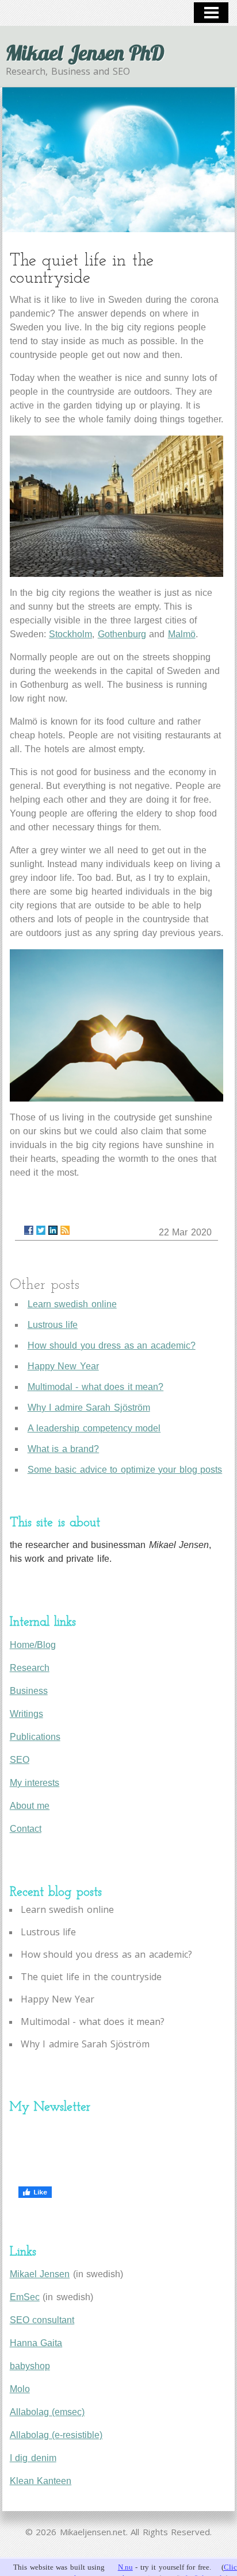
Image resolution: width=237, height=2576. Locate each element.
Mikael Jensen (40, 2274)
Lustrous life (53, 1325)
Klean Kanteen (41, 2481)
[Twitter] (41, 1230)
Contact (26, 1829)
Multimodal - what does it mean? (96, 1387)
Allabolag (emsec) (47, 2412)
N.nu (125, 2567)
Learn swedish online (72, 1304)
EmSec (25, 2297)
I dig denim (33, 2458)
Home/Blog (33, 1645)
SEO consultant (42, 2320)
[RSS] (65, 1230)
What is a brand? (64, 1449)
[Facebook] (29, 1230)
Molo (20, 2389)
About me (30, 1806)
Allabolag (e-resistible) (56, 2435)
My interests (35, 1783)
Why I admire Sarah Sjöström (89, 1408)
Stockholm (70, 634)
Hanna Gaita (36, 2343)
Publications (35, 1737)
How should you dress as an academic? (112, 1345)
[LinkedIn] (53, 1230)
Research (30, 1668)
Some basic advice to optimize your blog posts (125, 1470)
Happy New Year (63, 1366)
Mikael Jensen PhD (85, 53)
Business (29, 1691)
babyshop (30, 2366)
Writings (26, 1714)
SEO (20, 1760)
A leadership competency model (94, 1428)
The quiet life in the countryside (91, 1977)
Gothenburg (122, 634)
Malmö (182, 634)
